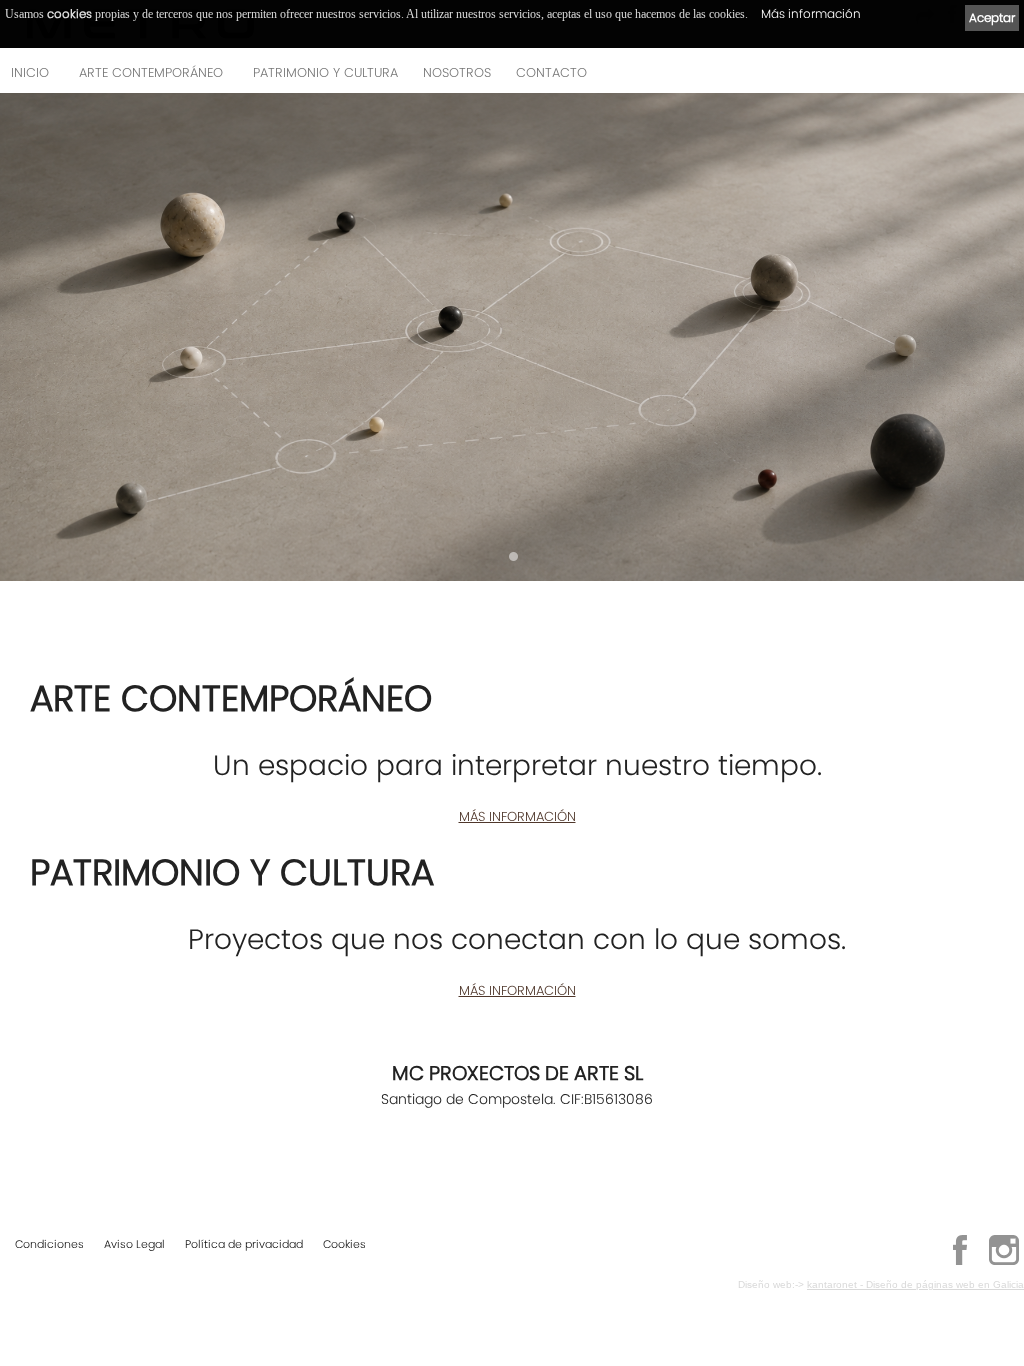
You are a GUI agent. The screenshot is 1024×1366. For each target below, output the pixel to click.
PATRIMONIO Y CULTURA (325, 72)
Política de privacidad (244, 1244)
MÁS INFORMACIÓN (517, 816)
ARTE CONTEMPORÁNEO (151, 72)
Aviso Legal (134, 1244)
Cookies (344, 1244)
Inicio (30, 72)
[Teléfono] (1003, 78)
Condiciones (49, 1244)
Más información (811, 13)
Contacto (551, 72)
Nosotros (457, 72)
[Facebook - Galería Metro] (960, 1262)
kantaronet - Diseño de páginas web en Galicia (915, 1284)
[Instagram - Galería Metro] (1004, 1262)
